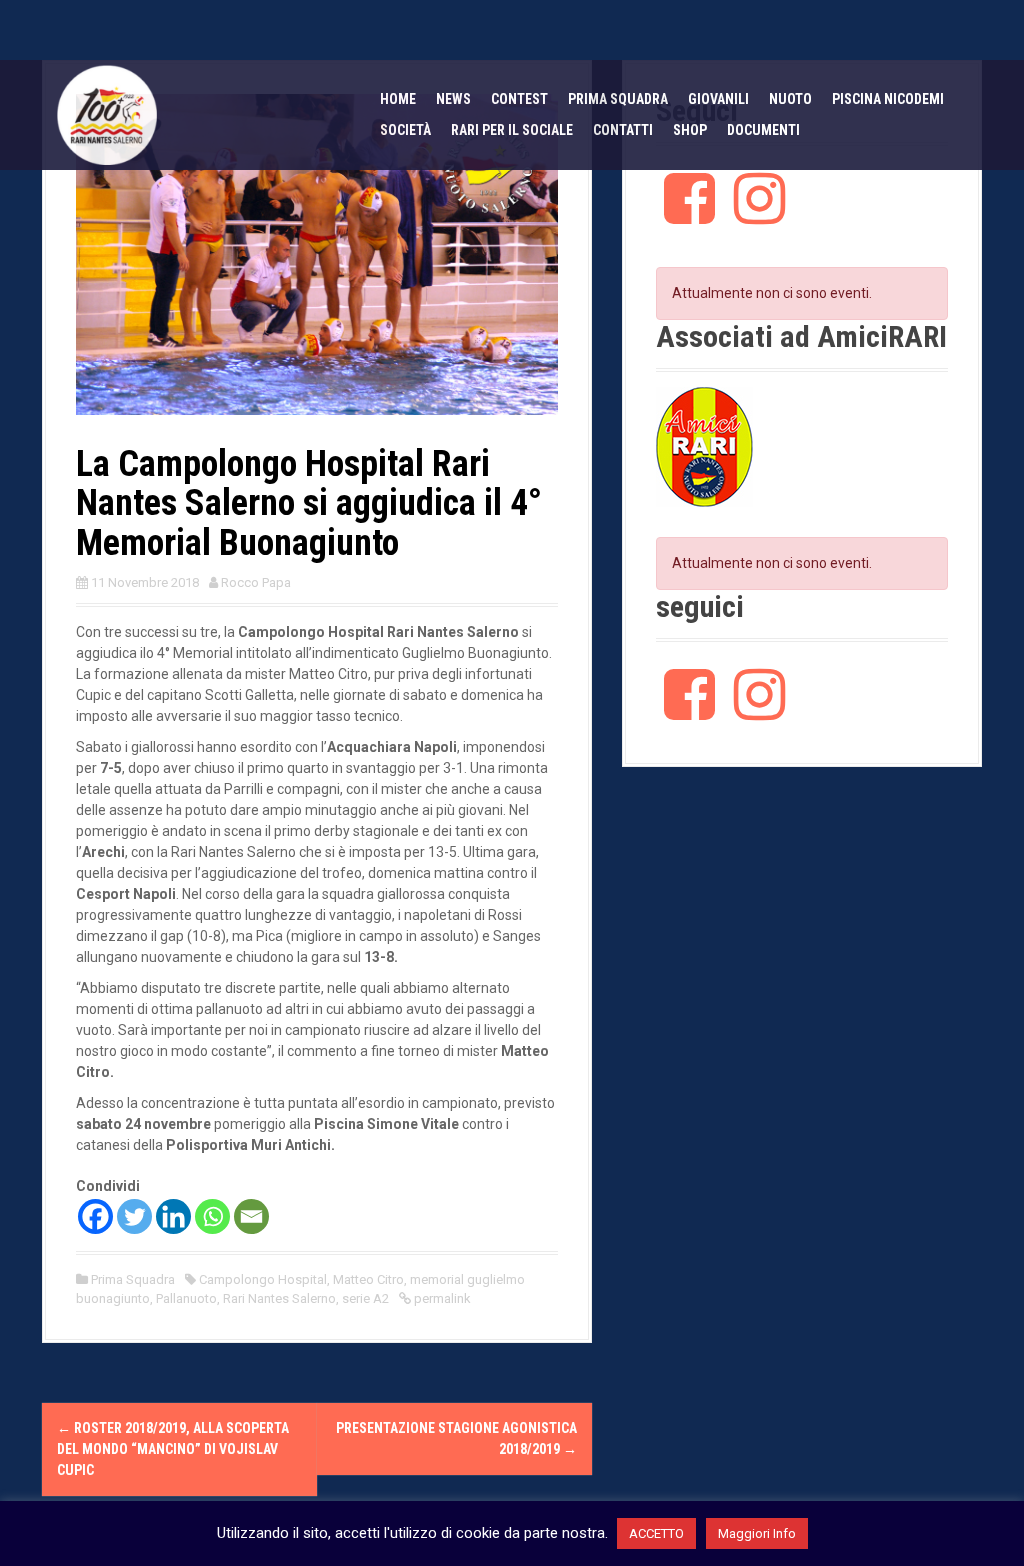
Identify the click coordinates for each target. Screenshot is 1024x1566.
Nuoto (790, 99)
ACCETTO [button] (656, 1533)
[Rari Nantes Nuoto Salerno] (107, 114)
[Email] (251, 1216)
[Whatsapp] (212, 1216)
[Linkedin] (173, 1216)
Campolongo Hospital (263, 1279)
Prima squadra (618, 99)
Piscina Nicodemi (888, 99)
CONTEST (519, 99)
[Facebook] (95, 1216)
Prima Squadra (133, 1279)
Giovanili (718, 99)
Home (398, 99)
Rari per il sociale (512, 130)
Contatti (623, 130)
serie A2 (365, 1298)
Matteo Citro (368, 1279)
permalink (441, 1298)
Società (405, 130)
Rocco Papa (256, 582)
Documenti (763, 130)
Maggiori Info (757, 1533)
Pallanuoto (186, 1298)
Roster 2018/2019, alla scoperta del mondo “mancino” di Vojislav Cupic (173, 1449)
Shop (690, 130)
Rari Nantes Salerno (279, 1298)
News (453, 99)
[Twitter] (134, 1216)
